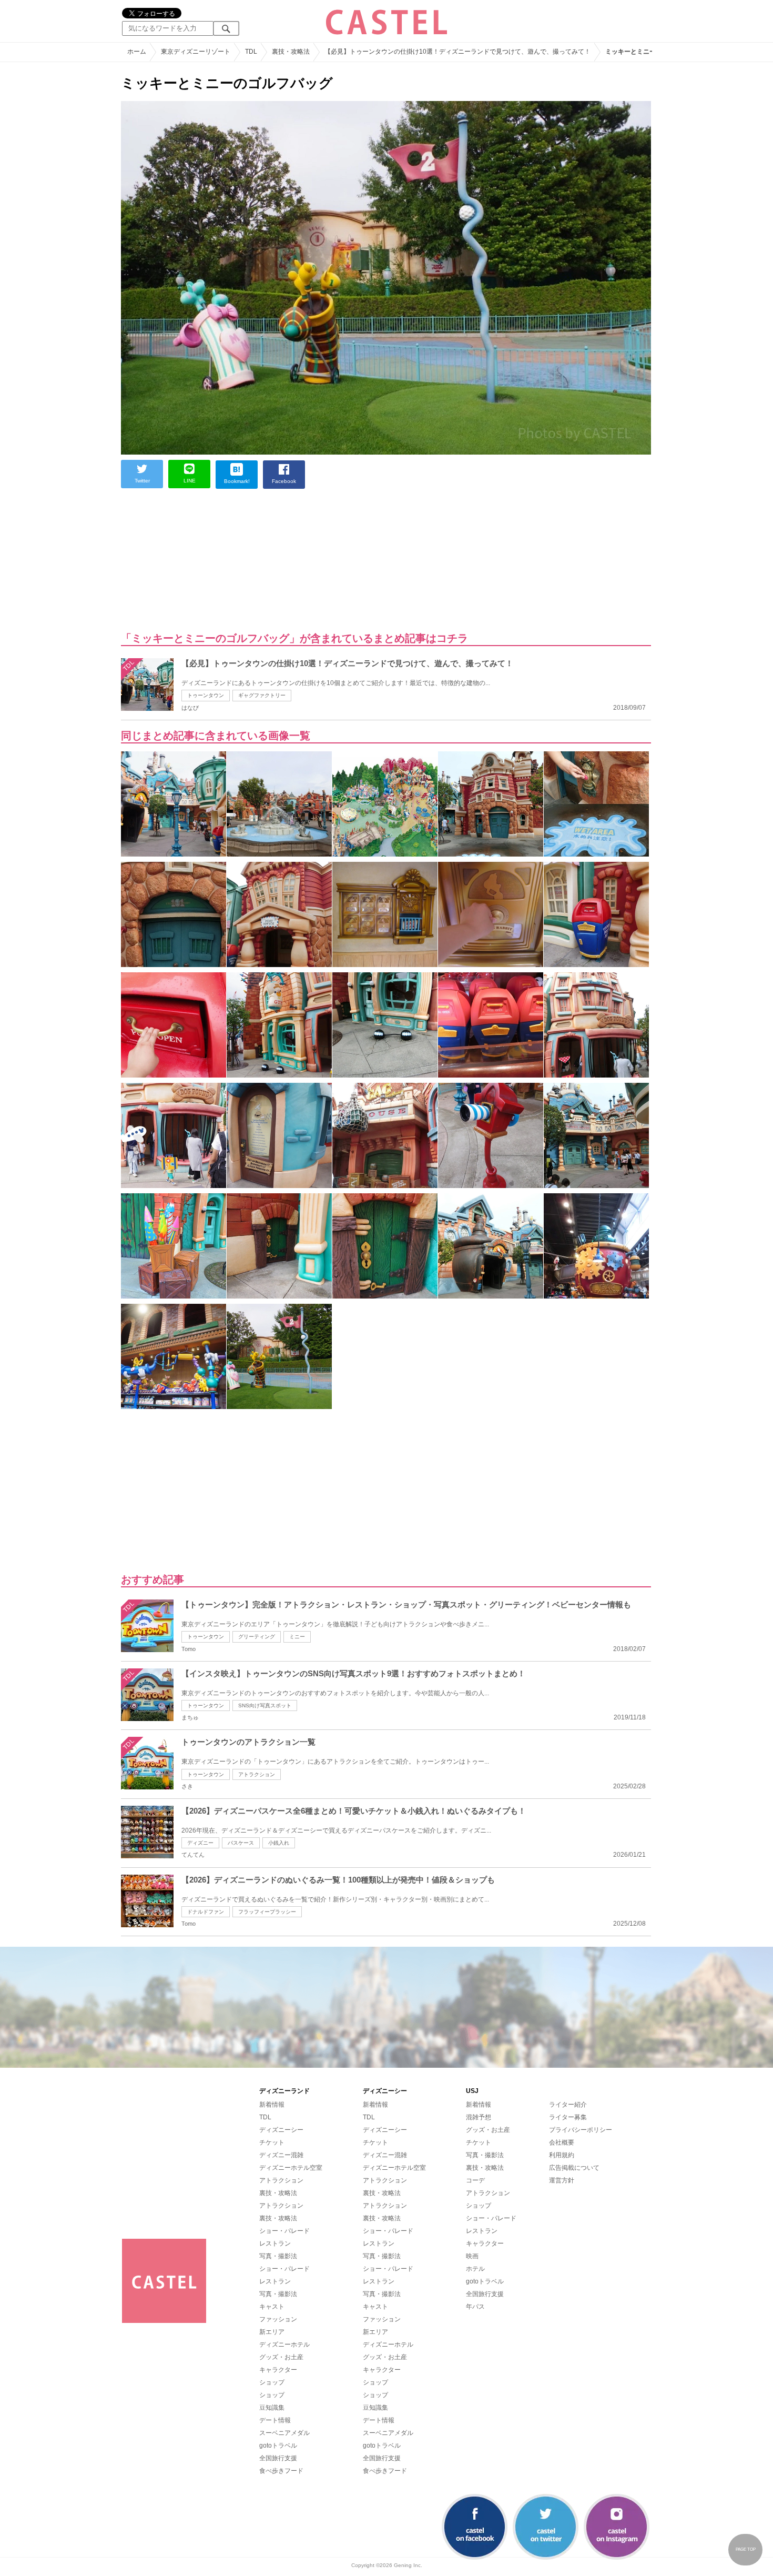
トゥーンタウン (206, 695)
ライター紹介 (568, 2105)
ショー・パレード (284, 2231)
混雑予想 (479, 2117)
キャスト (272, 2307)
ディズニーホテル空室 (291, 2168)
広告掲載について (574, 2168)
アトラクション (257, 1774)
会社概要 (562, 2142)
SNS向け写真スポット (265, 1705)
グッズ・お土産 (281, 2357)
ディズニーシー (281, 2130)
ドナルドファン (206, 1912)
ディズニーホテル (284, 2344)
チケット (272, 2142)
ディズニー (200, 1843)
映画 (472, 2256)
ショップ (272, 2382)
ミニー (297, 1637)
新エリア (272, 2332)
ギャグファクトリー (262, 695)
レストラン (275, 2243)
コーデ (475, 2180)
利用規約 (562, 2155)
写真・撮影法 (278, 2256)
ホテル (475, 2269)
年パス (475, 2307)
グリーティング (257, 1637)
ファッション (278, 2319)
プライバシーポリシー (581, 2130)
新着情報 (272, 2105)
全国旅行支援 (278, 2458)
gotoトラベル (278, 2446)
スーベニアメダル (284, 2433)
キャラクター (278, 2370)
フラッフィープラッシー (267, 1912)
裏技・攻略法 (278, 2193)
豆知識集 (272, 2408)
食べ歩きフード (281, 2471)
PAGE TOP (746, 2549)
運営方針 (562, 2180)
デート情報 (275, 2420)
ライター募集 (568, 2117)
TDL (265, 2117)
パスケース (241, 1843)
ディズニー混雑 (281, 2155)
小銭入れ (279, 1843)
